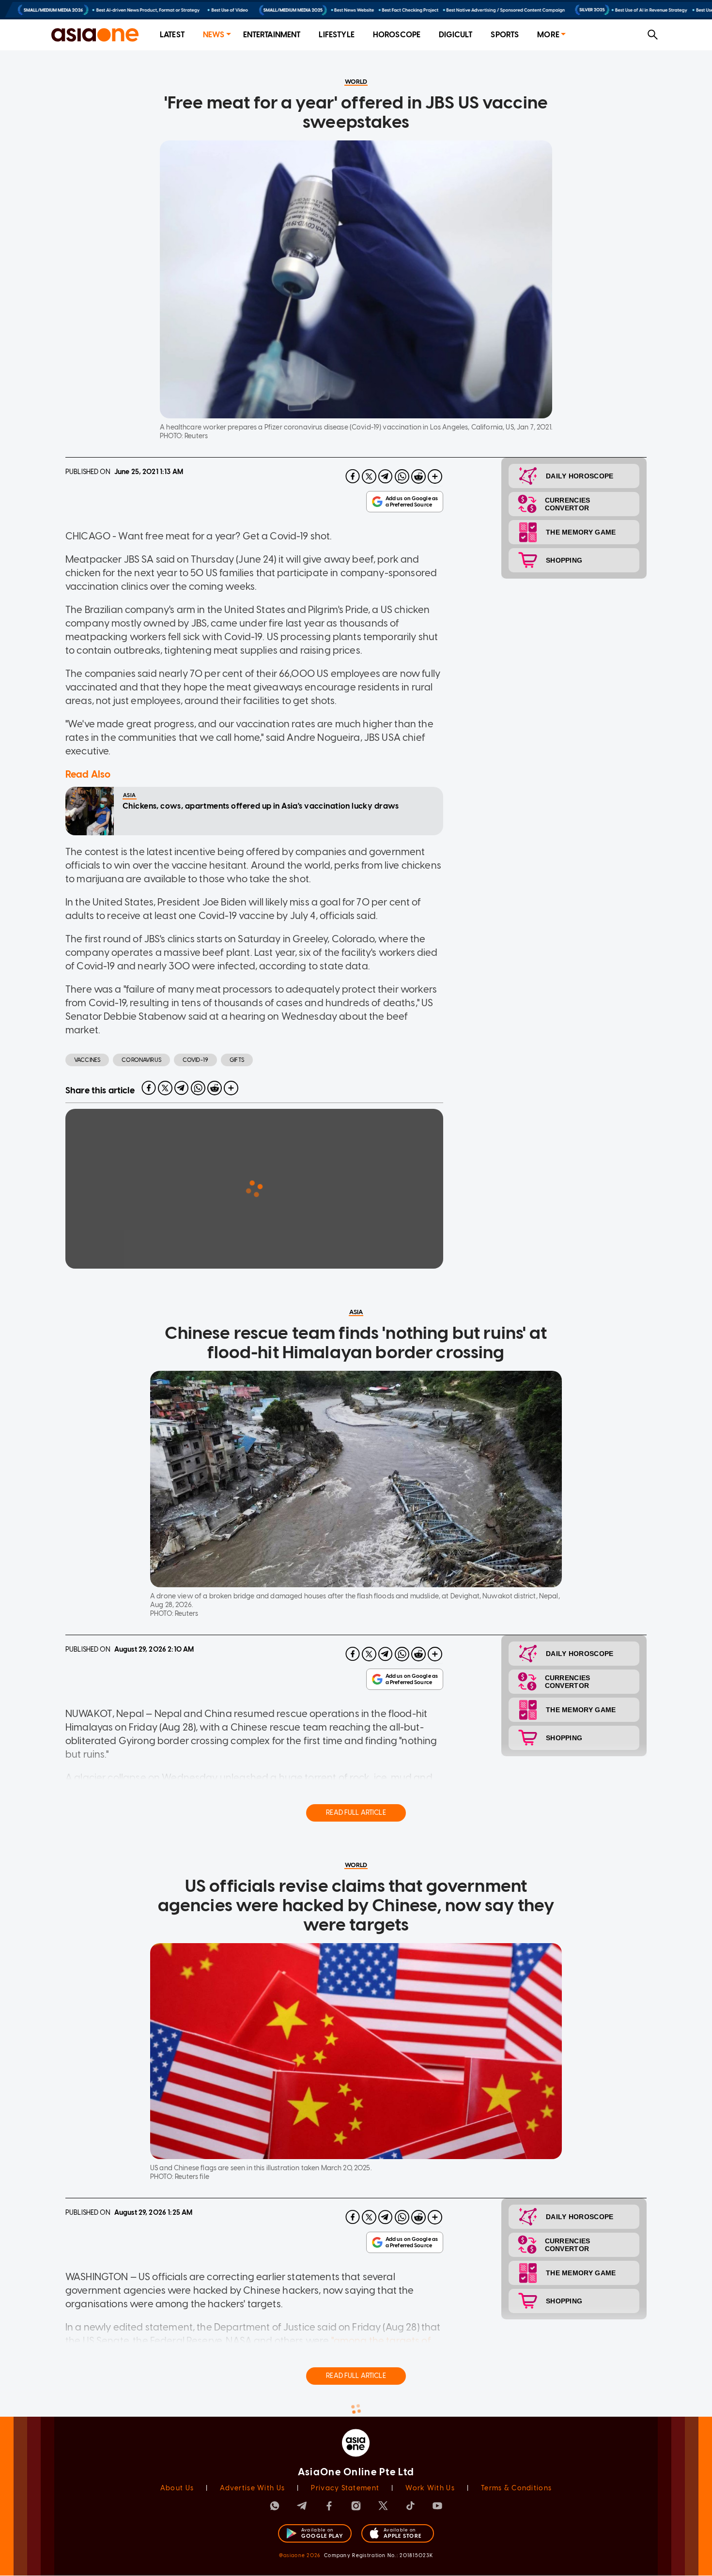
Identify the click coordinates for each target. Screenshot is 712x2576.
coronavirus (141, 1060)
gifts (237, 1060)
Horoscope (397, 35)
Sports (505, 35)
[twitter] (369, 476)
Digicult (456, 35)
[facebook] (353, 476)
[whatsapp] (402, 476)
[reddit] (418, 476)
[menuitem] (172, 35)
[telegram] (386, 476)
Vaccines (87, 1060)
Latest (172, 35)
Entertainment (272, 35)
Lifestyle (336, 35)
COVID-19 (195, 1060)
